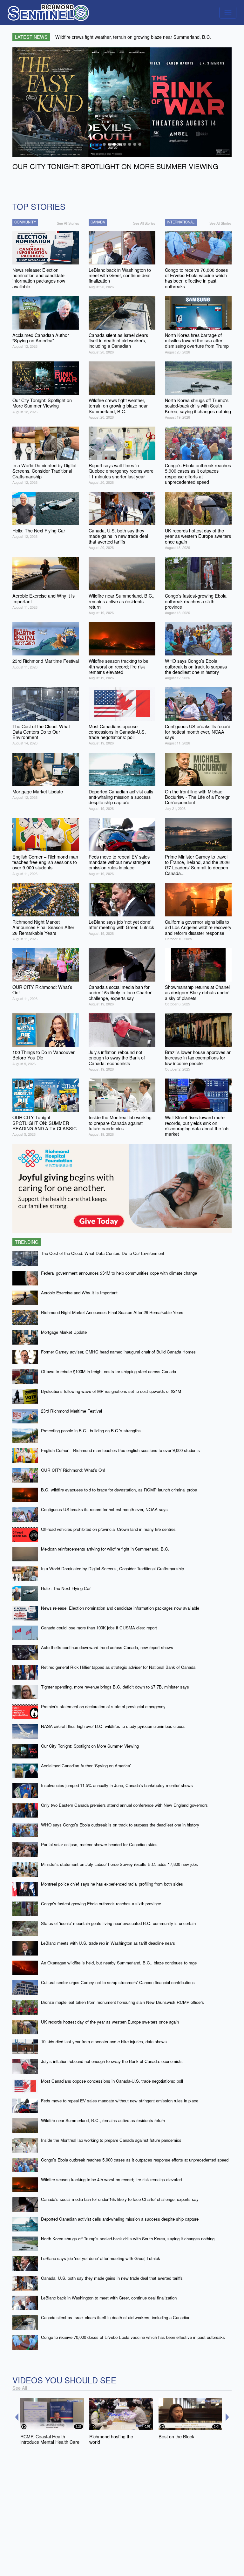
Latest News (31, 37)
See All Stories (68, 223)
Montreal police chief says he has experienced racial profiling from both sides (112, 1884)
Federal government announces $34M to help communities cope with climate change (119, 1273)
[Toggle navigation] (228, 13)
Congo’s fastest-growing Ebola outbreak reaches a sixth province (101, 1904)
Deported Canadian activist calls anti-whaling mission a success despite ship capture (120, 2219)
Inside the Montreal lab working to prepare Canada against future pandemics (111, 2140)
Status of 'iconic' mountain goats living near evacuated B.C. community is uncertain (118, 1923)
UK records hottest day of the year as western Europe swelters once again (110, 2022)
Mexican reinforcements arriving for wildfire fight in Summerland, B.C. (105, 1549)
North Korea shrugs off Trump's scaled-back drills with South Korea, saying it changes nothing (128, 2239)
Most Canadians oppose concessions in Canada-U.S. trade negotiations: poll (112, 2081)
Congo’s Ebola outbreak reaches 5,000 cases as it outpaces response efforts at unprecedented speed (135, 2160)
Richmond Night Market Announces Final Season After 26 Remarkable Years (112, 1312)
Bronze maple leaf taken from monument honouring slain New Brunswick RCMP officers (122, 2002)
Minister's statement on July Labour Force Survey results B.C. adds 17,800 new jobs (119, 1864)
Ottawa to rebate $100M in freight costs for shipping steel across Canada (108, 1371)
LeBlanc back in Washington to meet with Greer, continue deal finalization (109, 2298)
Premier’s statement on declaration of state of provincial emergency (103, 1706)
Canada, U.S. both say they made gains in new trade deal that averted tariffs (112, 2278)
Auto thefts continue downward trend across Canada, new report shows (107, 1647)
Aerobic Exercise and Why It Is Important (79, 1293)
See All (20, 2388)
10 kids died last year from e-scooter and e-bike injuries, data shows (104, 2042)
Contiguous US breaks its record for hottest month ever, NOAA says (104, 1509)
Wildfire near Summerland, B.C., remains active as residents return (103, 2120)
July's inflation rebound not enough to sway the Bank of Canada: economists (112, 2061)
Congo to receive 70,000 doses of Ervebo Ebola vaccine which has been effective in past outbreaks (133, 2337)
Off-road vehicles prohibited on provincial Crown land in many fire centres (108, 1529)
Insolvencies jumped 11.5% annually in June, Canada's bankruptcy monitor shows (117, 1785)
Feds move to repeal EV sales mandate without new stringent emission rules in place (120, 2101)
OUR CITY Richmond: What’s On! (73, 1470)
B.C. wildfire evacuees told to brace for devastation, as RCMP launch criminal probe (119, 1490)
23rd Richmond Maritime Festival (71, 1411)
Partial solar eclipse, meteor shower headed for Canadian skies (99, 1844)
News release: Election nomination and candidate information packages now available (120, 1608)
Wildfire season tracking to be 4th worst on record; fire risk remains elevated (111, 2179)
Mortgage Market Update (64, 1332)
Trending (27, 1242)
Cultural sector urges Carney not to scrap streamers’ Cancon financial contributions (118, 1982)
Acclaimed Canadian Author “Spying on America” (86, 1766)
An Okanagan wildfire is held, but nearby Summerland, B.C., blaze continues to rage (119, 1963)
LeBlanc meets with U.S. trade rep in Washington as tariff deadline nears (108, 1943)
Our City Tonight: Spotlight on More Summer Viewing (90, 1746)
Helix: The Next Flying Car (66, 1588)
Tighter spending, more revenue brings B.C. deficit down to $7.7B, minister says (115, 1687)
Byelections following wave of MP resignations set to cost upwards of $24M (111, 1391)
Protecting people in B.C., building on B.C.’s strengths (91, 1431)
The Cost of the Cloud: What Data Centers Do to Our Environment (103, 1253)
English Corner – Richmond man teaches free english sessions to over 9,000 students (120, 1450)
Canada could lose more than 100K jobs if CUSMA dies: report (99, 1628)
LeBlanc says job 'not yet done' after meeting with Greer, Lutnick (101, 2258)
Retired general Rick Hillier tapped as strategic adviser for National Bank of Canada (118, 1667)
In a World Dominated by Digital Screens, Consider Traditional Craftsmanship (112, 1569)
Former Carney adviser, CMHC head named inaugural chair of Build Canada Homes (118, 1352)
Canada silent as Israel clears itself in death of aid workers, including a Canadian (116, 2317)
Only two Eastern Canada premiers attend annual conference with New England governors (124, 1805)
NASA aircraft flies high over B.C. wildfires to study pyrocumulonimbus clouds (113, 1726)
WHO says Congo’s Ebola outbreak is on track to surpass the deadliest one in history (120, 1825)
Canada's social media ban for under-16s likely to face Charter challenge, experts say (120, 2199)
